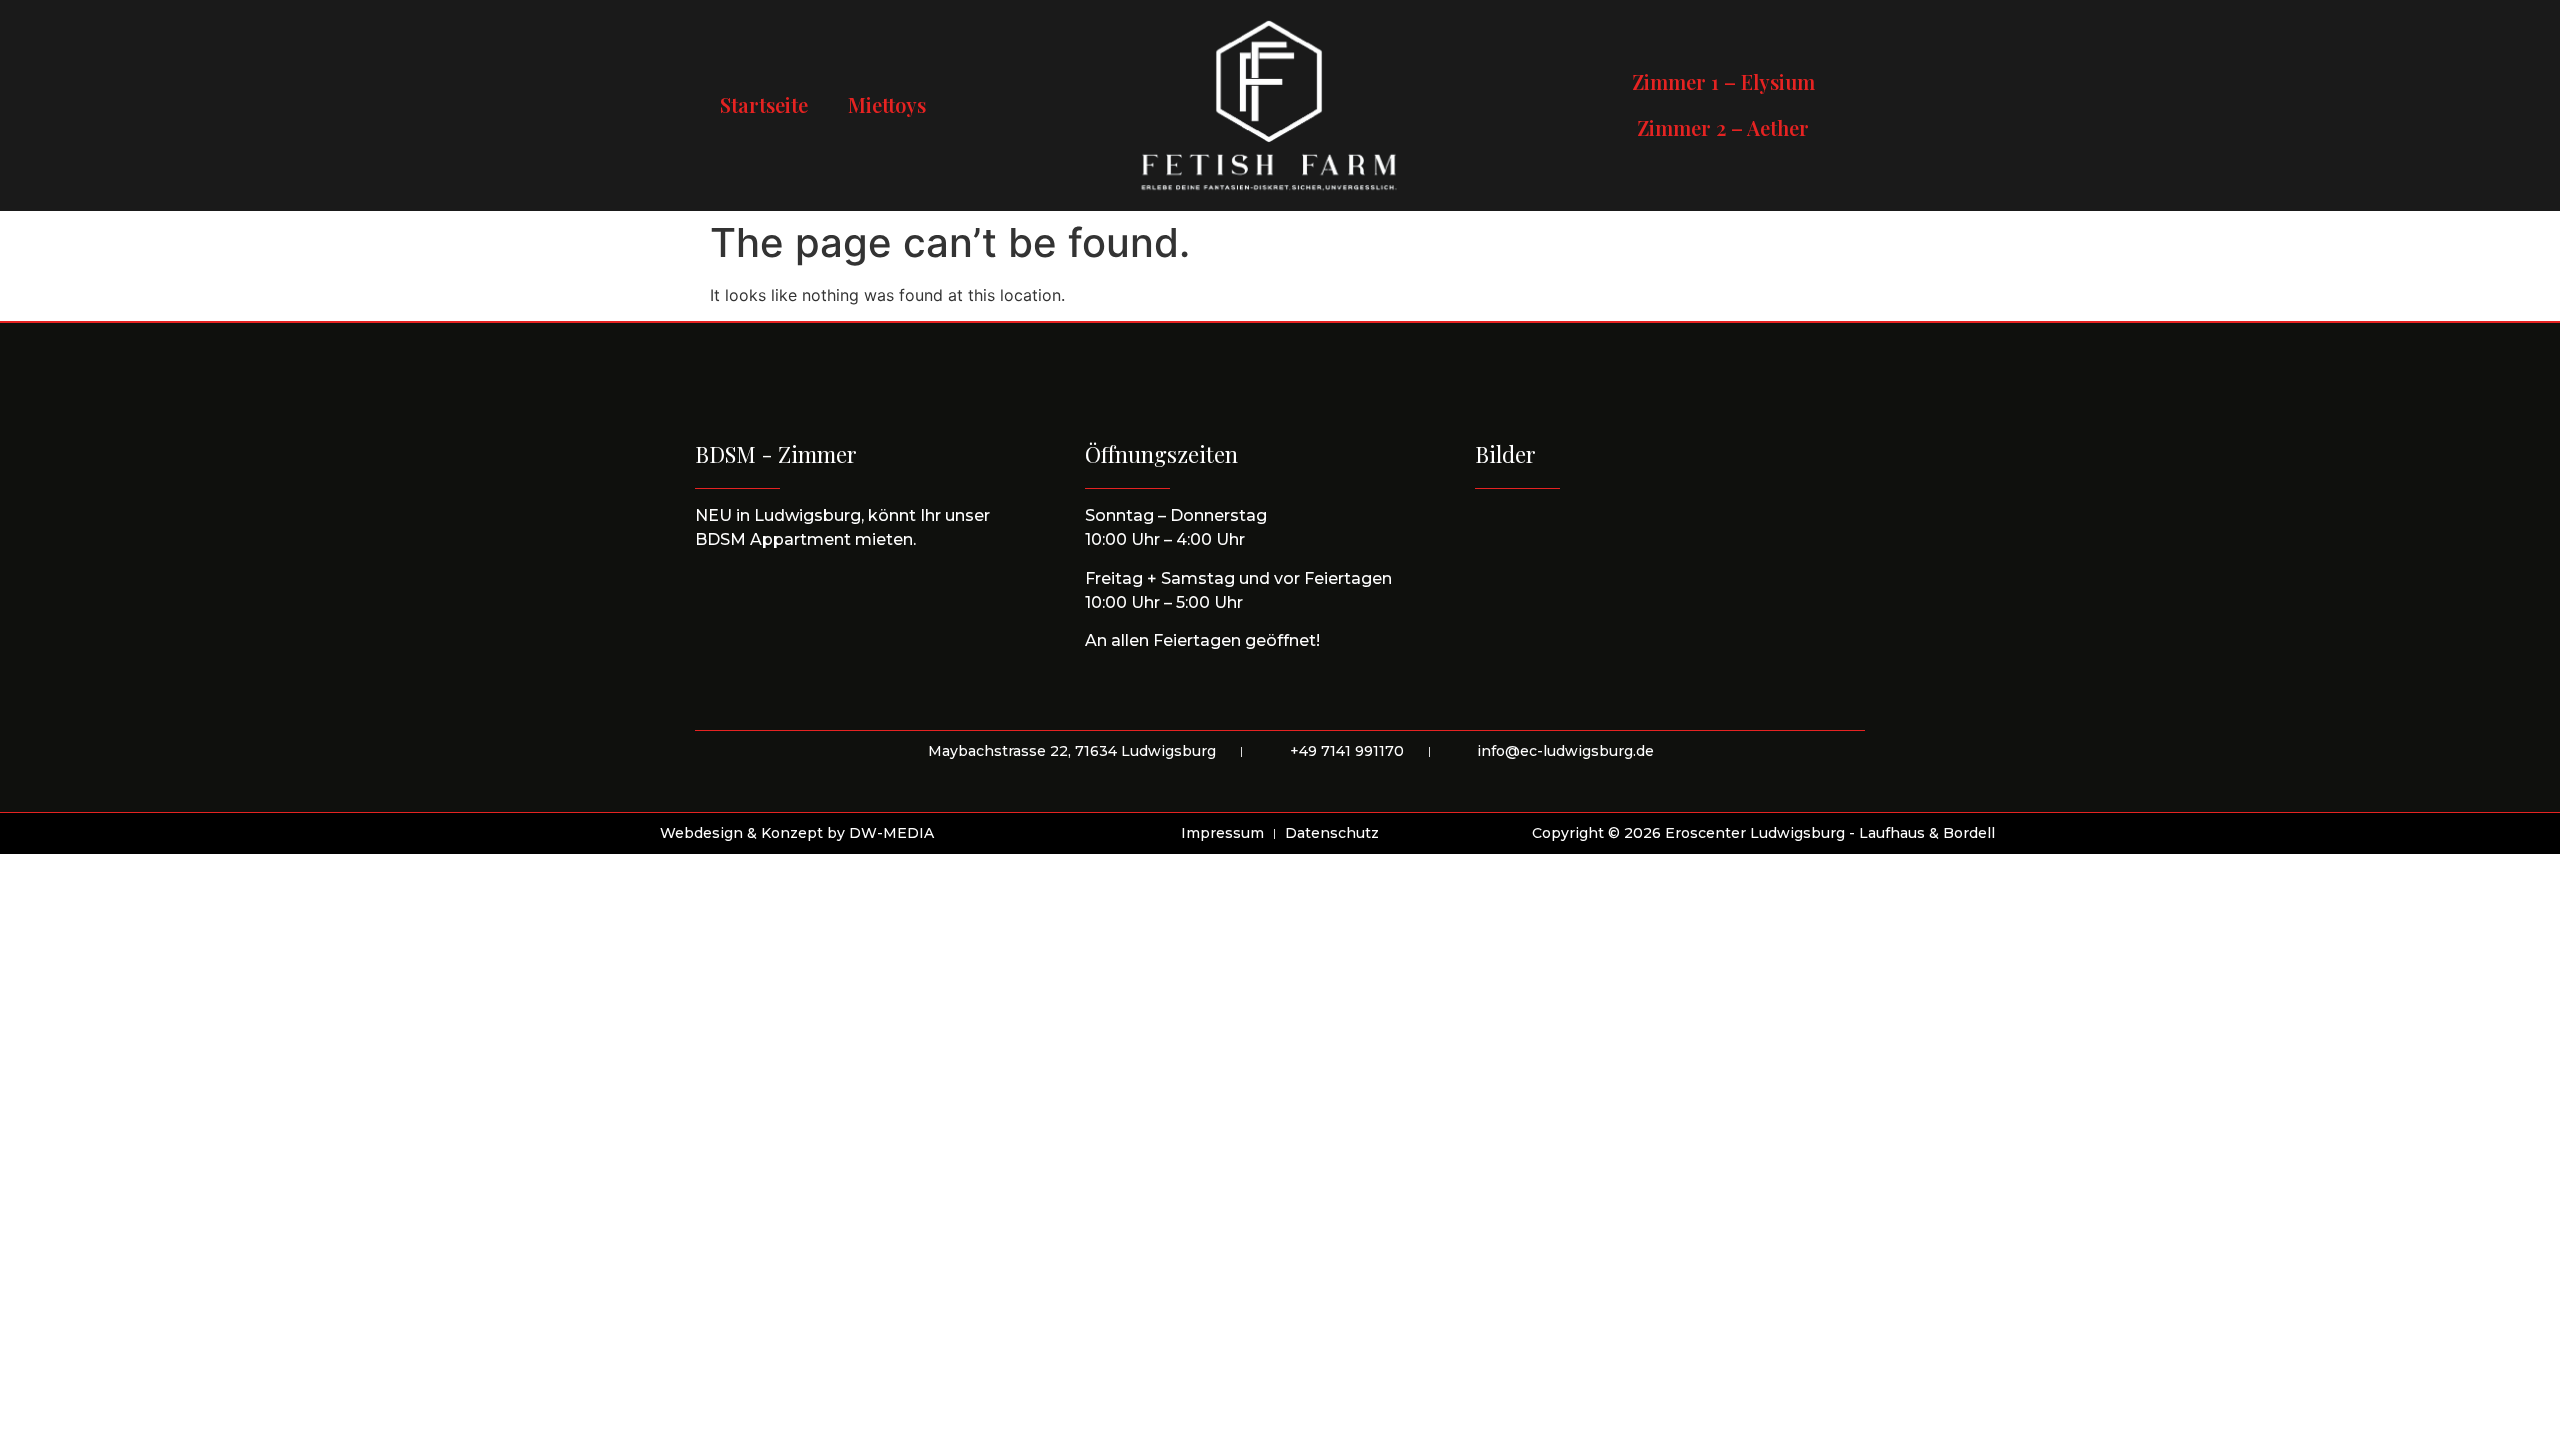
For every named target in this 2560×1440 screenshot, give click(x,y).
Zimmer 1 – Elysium (1723, 81)
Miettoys (887, 104)
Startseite (764, 104)
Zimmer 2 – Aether (1723, 127)
